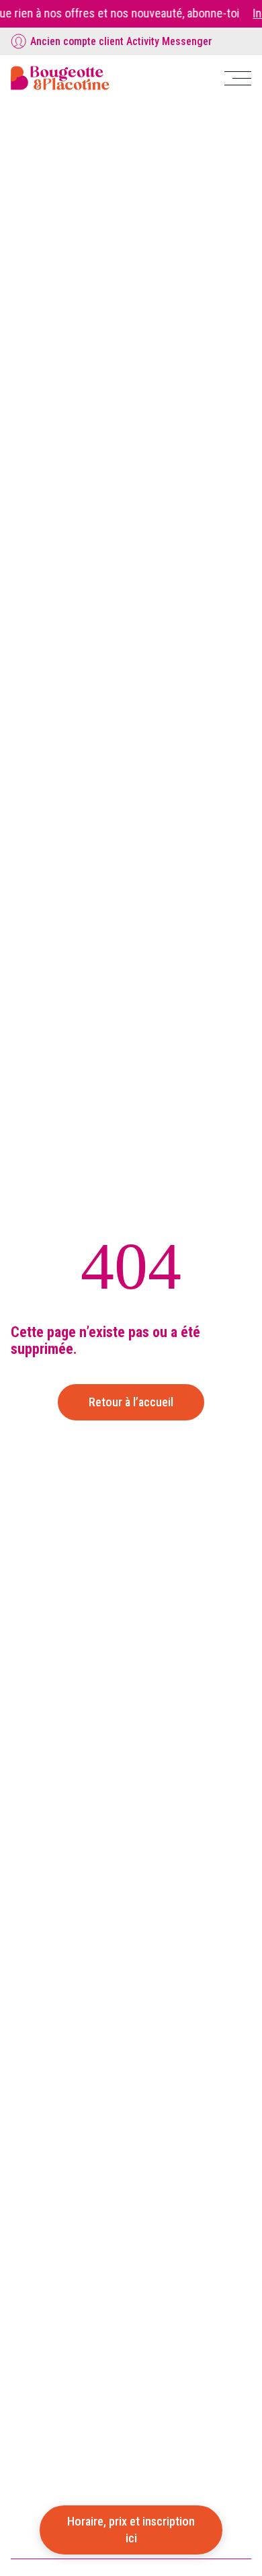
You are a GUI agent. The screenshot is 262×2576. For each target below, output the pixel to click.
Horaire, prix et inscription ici (131, 2529)
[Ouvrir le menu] (238, 78)
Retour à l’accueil (131, 1402)
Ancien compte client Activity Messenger (121, 41)
